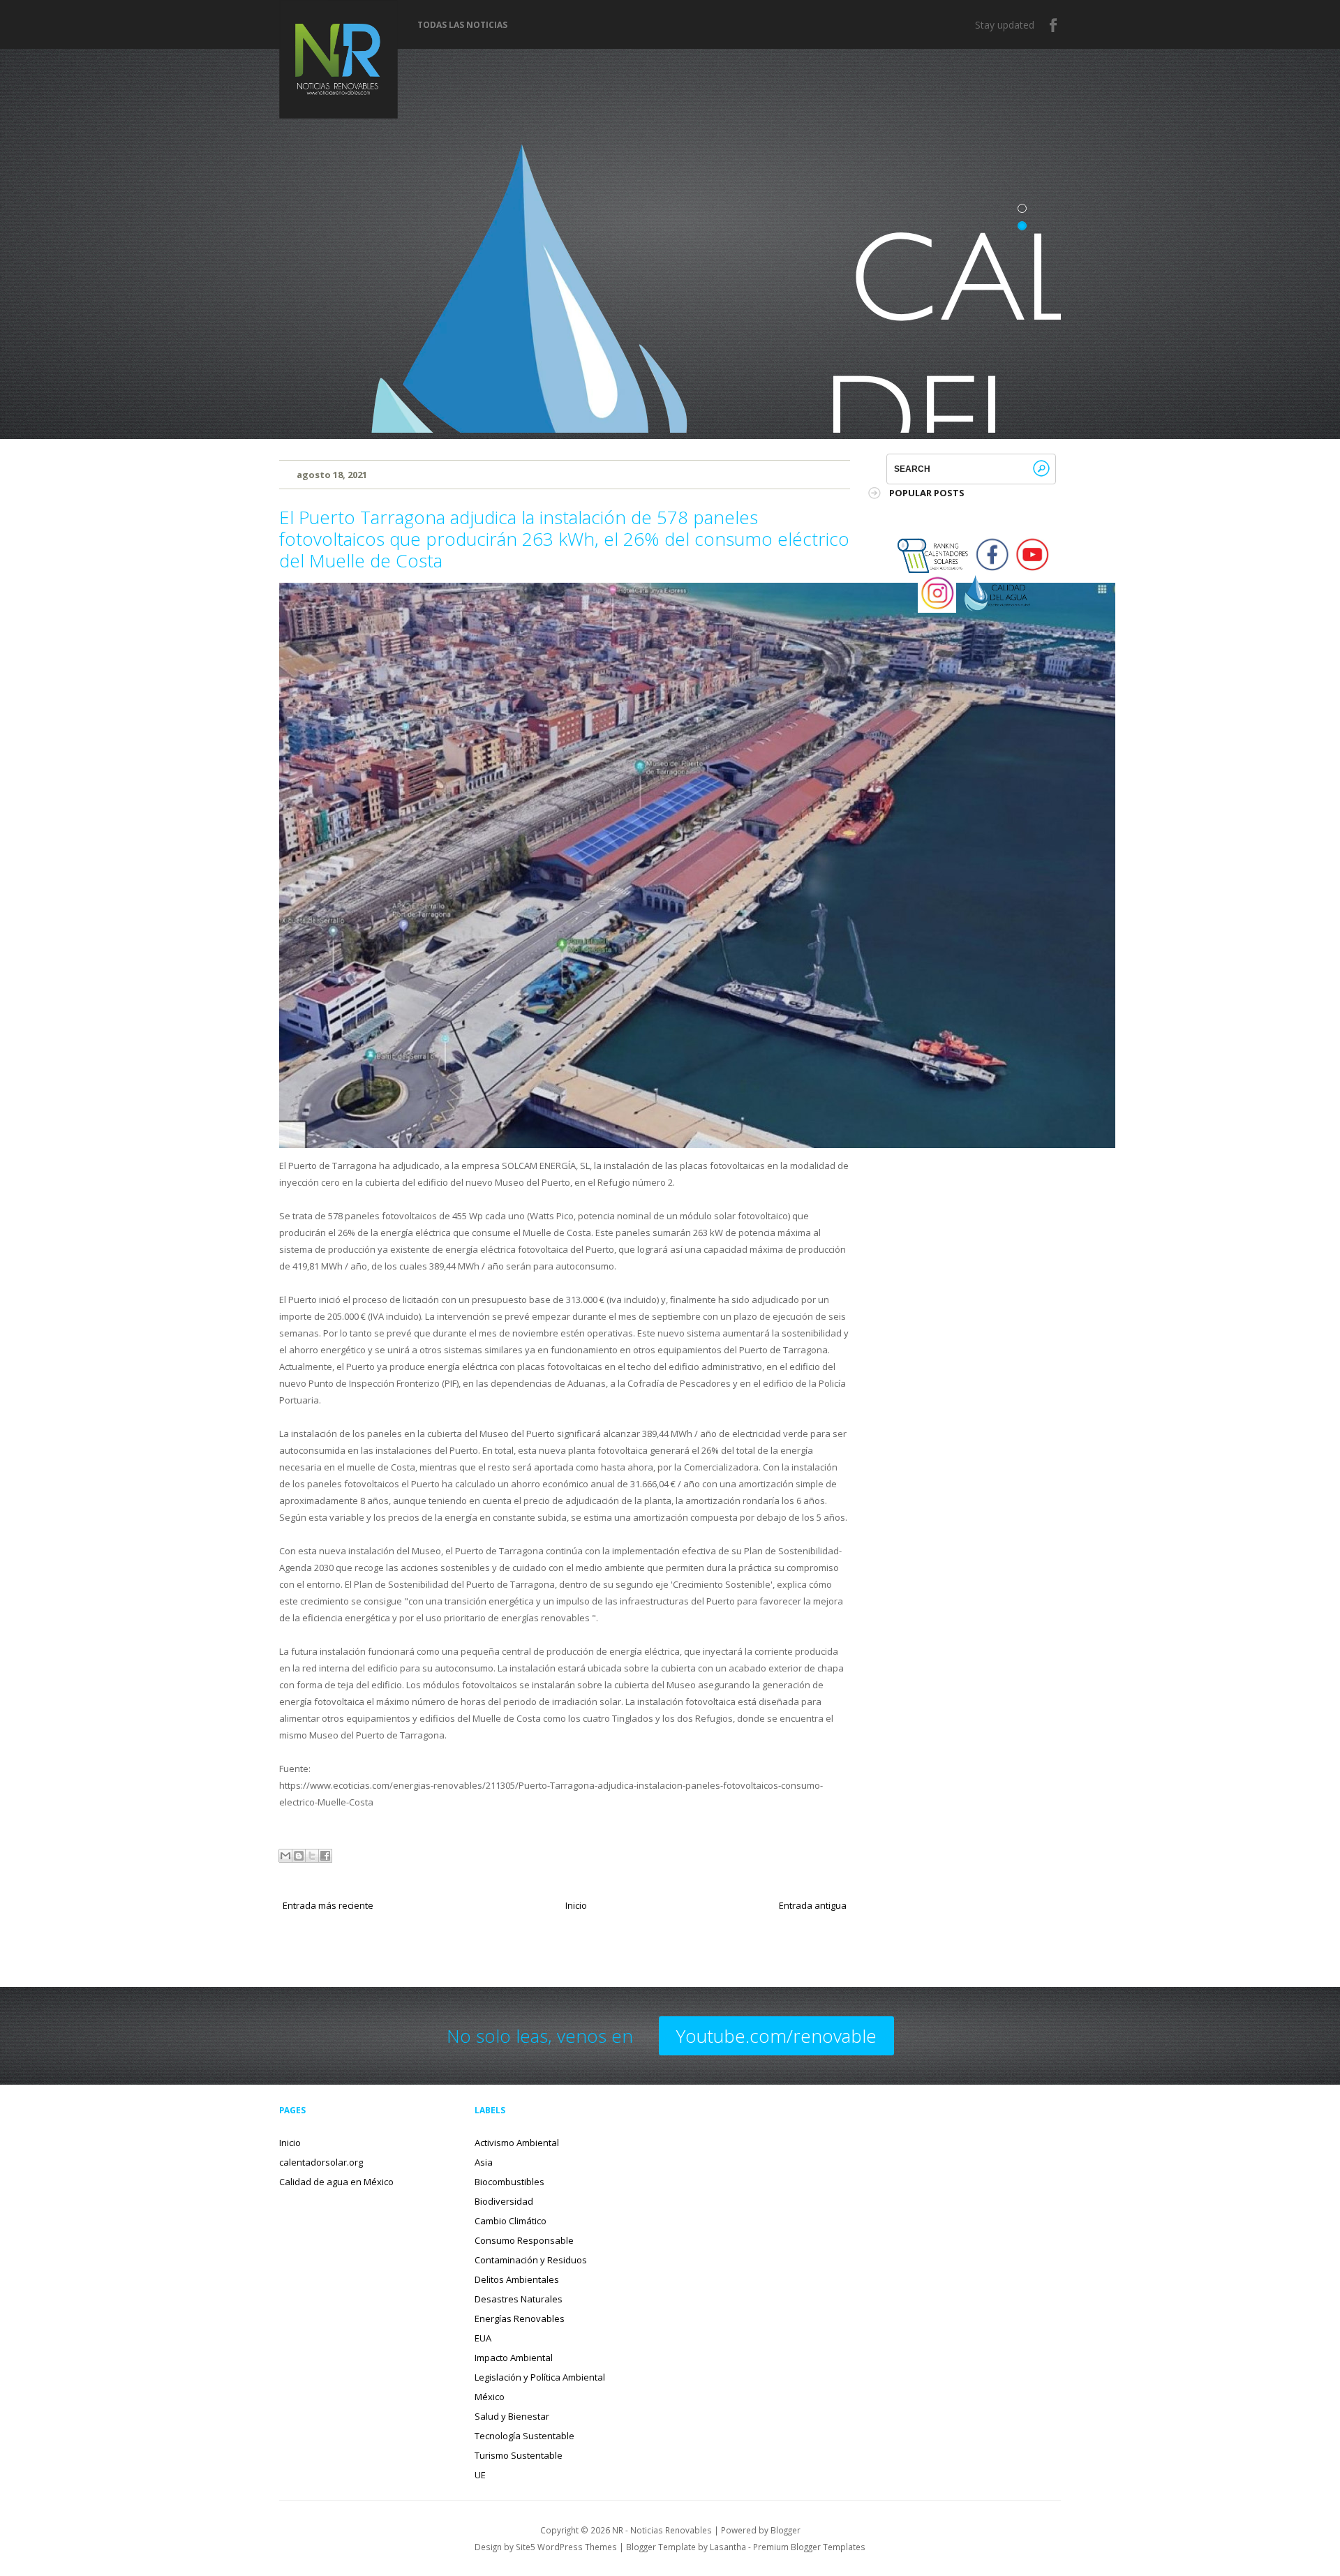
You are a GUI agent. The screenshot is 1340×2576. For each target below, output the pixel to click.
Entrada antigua (813, 1905)
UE (480, 2475)
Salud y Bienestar (512, 2416)
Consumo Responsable (524, 2240)
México (490, 2397)
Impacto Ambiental (514, 2358)
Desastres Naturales (519, 2299)
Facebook (1054, 25)
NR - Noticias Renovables (662, 2530)
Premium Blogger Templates (809, 2547)
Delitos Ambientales (517, 2279)
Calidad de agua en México (336, 2182)
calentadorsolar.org (321, 2162)
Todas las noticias (462, 25)
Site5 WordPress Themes (566, 2547)
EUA (483, 2338)
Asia (484, 2162)
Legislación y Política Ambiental (540, 2377)
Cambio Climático (511, 2221)
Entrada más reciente (328, 1905)
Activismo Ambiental (517, 2143)
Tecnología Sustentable (524, 2436)
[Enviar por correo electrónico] (285, 1856)
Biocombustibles (509, 2182)
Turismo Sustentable (519, 2455)
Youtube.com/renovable (776, 2036)
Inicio (576, 1905)
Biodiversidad (504, 2201)
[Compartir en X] (312, 1856)
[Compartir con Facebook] (325, 1856)
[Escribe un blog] (299, 1856)
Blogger (786, 2530)
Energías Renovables (520, 2318)
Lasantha (728, 2547)
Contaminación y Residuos (531, 2260)
